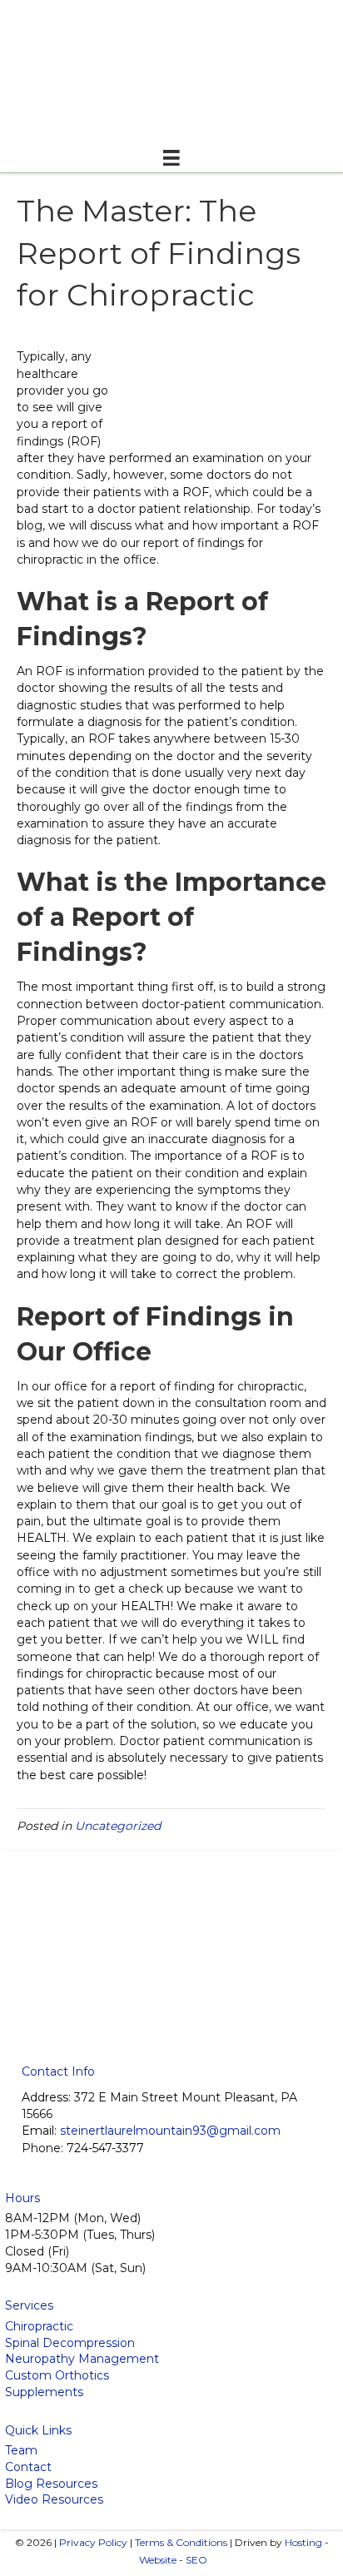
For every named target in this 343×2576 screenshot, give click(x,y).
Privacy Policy (93, 2542)
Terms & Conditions (181, 2542)
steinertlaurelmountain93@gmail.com (170, 2131)
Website (158, 2560)
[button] (139, 2019)
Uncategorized (118, 1826)
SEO (196, 2560)
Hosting (303, 2542)
